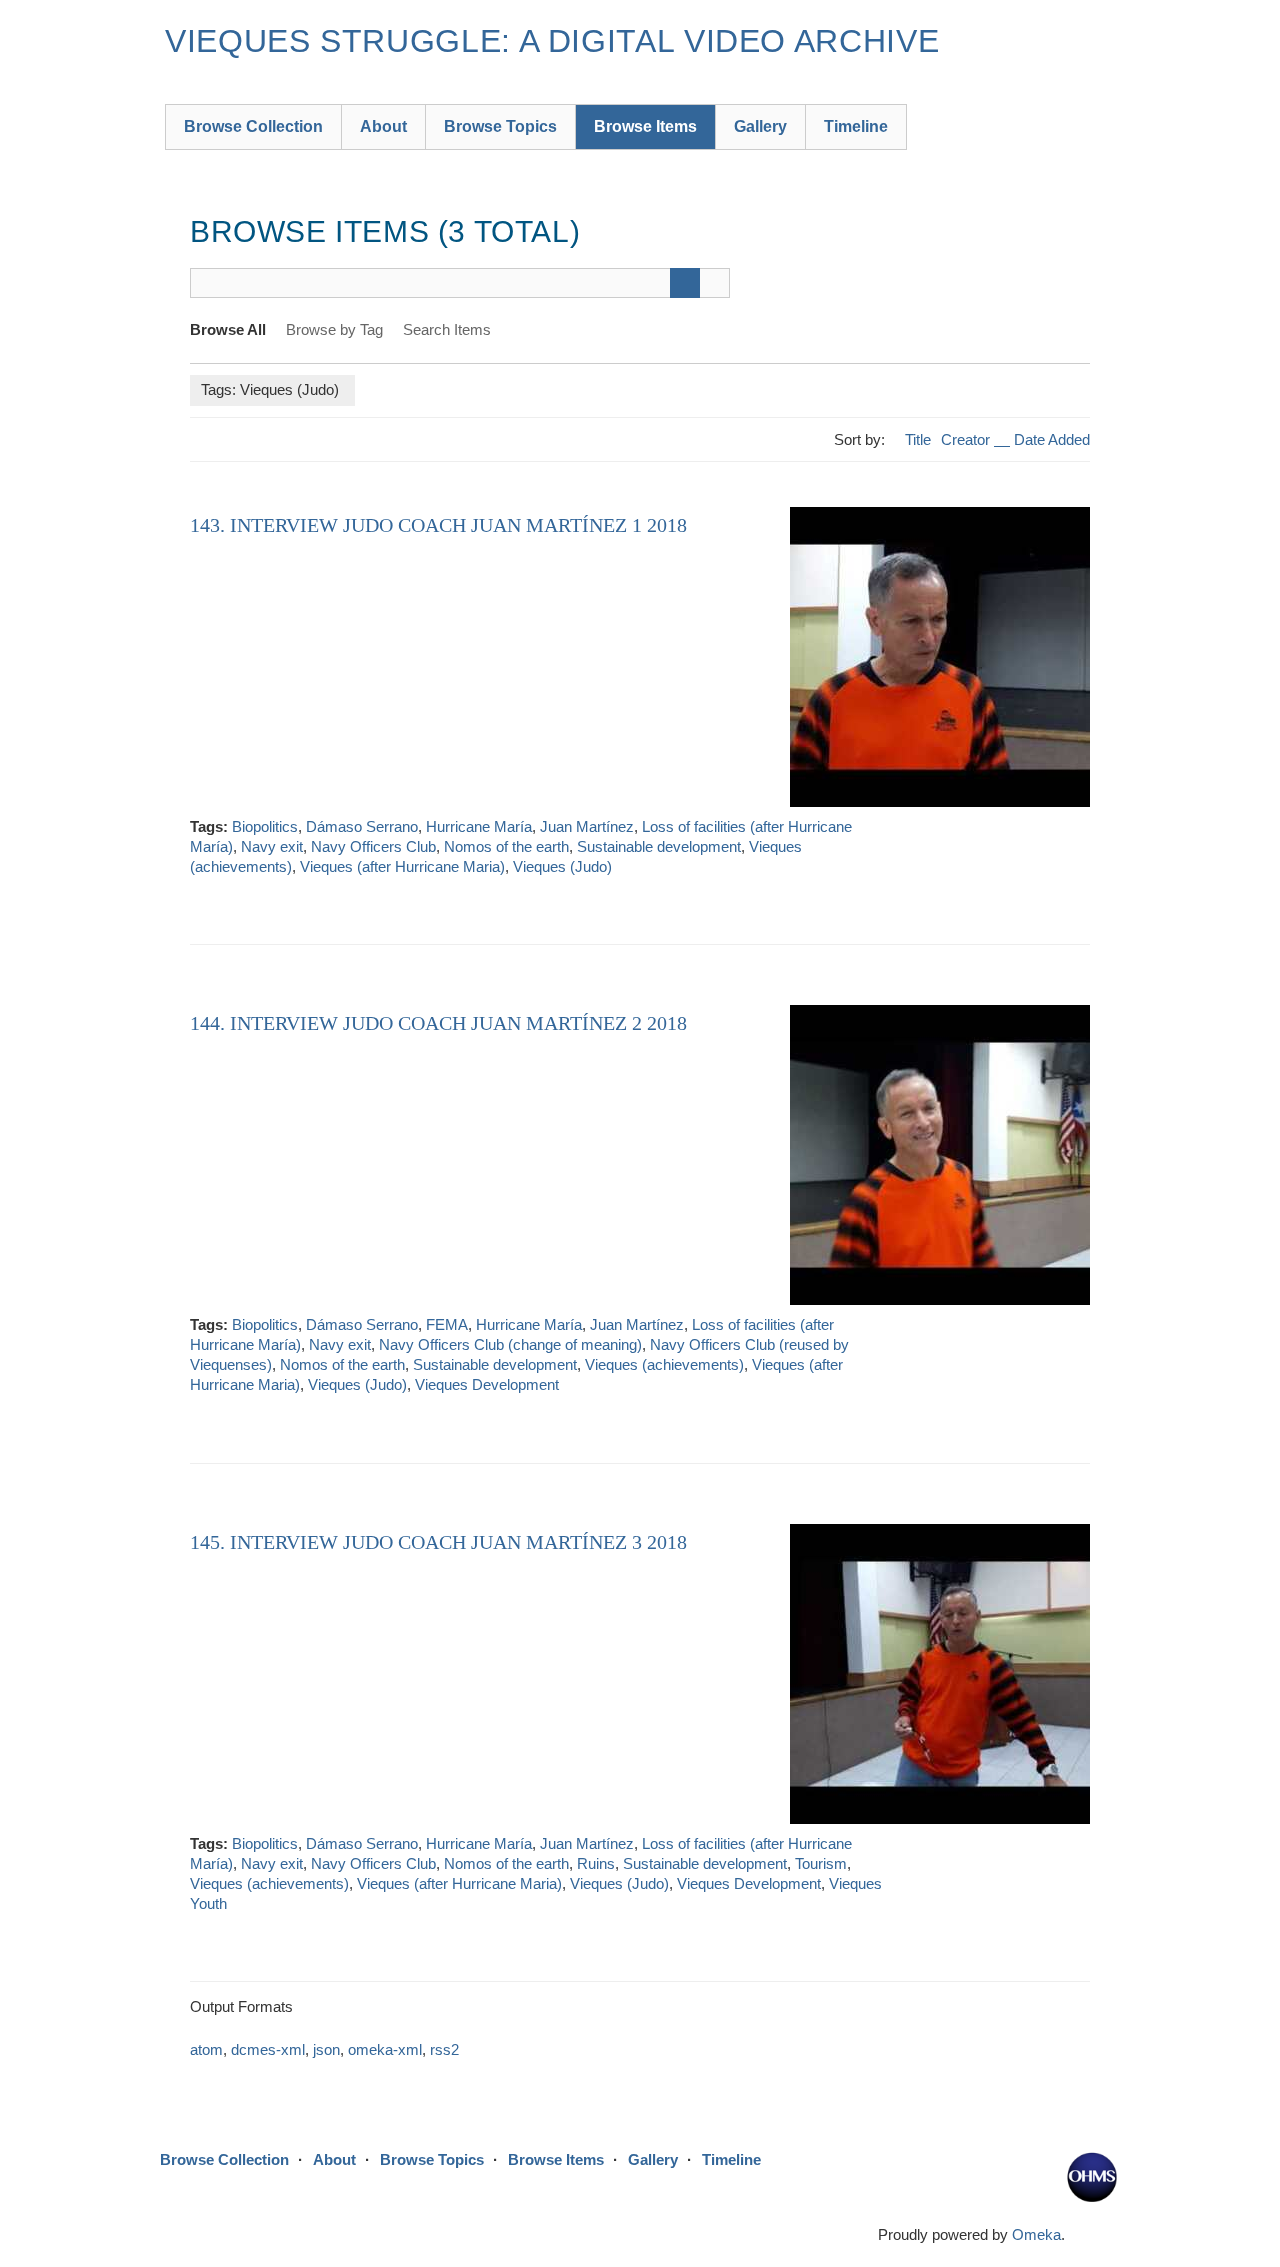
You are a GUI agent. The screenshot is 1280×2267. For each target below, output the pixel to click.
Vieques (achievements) (664, 1364)
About (383, 126)
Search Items (447, 329)
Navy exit (272, 846)
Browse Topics (500, 126)
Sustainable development (659, 846)
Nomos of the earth (506, 846)
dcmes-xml (268, 2049)
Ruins (596, 1863)
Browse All (228, 329)
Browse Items (645, 126)
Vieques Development (487, 1384)
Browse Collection (253, 126)
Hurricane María (479, 826)
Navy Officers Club (373, 846)
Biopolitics (265, 826)
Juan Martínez (587, 826)
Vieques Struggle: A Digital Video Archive (552, 41)
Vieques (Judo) (562, 866)
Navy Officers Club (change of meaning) (510, 1344)
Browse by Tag (334, 329)
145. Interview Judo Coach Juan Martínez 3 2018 (438, 1542)
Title (918, 439)
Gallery (760, 126)
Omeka (1036, 2234)
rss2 (444, 2049)
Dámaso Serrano (362, 826)
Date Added (1052, 439)
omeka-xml (385, 2049)
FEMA (447, 1324)
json (326, 2049)
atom (206, 2049)
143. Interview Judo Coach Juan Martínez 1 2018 (438, 525)
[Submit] (685, 283)
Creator (967, 439)
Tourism (821, 1863)
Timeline (856, 126)
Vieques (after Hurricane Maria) (402, 866)
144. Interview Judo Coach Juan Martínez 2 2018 (438, 1023)
